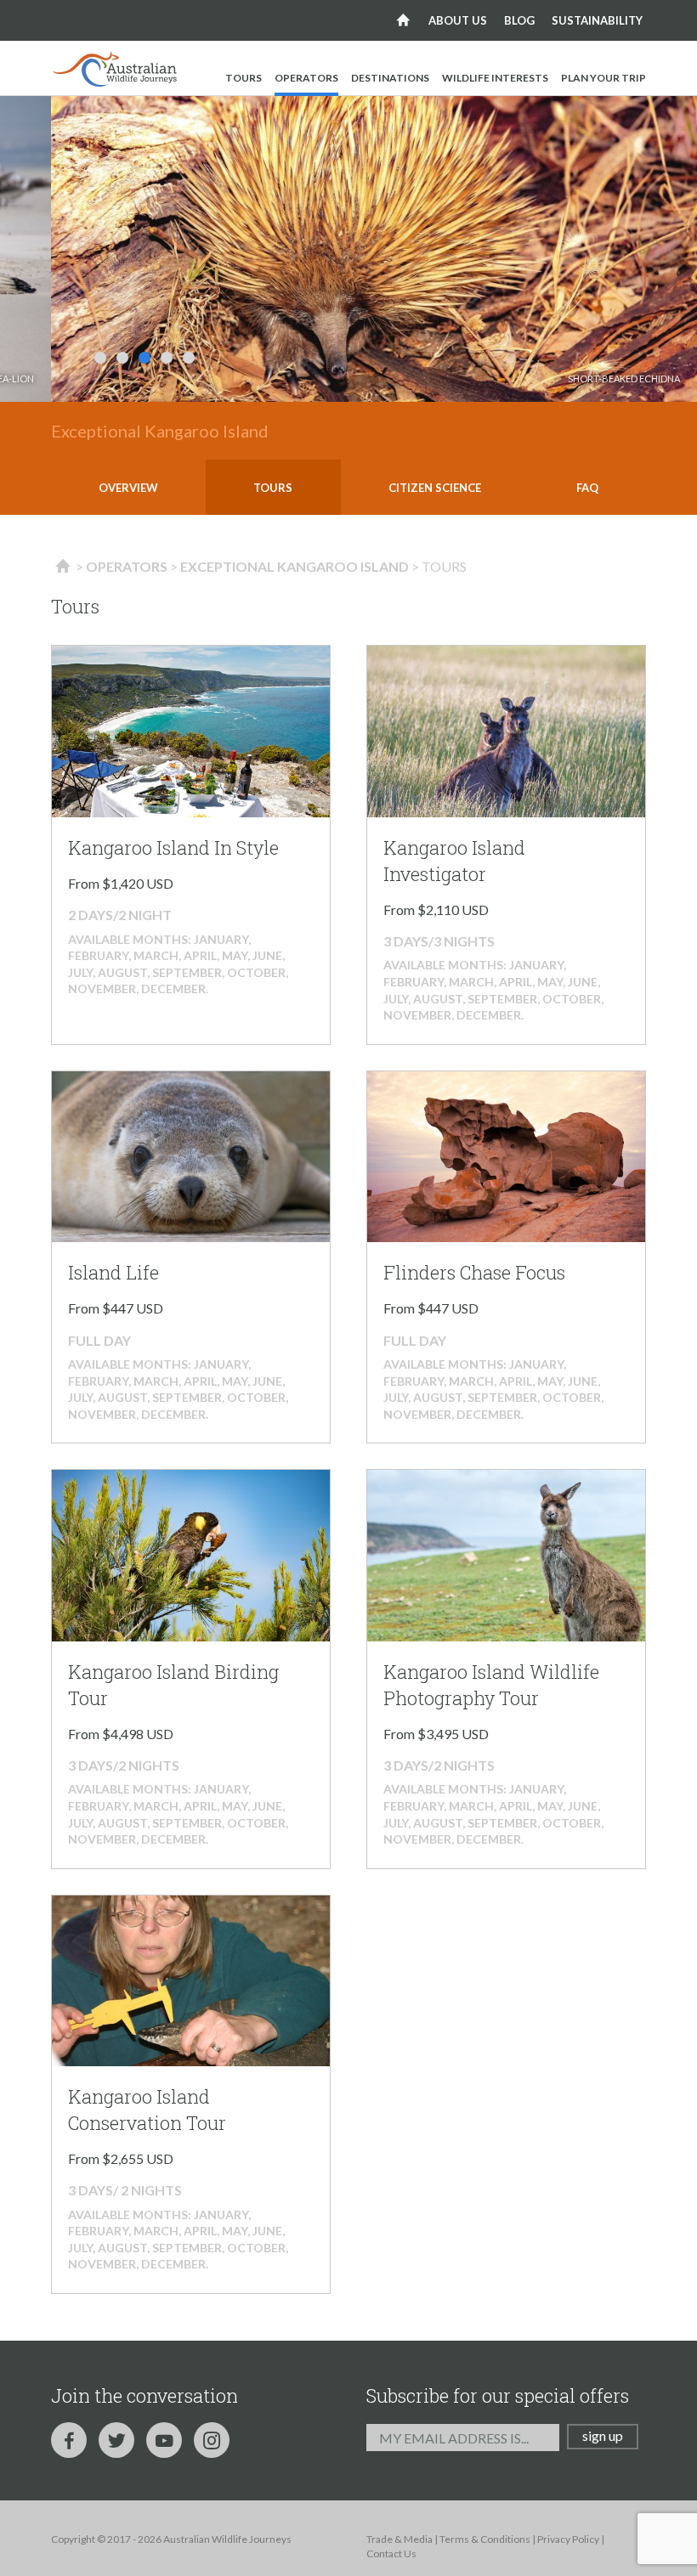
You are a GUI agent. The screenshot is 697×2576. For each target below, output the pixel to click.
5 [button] (189, 358)
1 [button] (100, 358)
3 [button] (144, 358)
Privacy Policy (568, 2539)
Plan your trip (603, 78)
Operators (306, 78)
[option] (374, 249)
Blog (519, 20)
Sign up (603, 2435)
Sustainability (597, 20)
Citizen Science (435, 488)
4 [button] (167, 358)
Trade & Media (399, 2539)
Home (403, 20)
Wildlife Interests (495, 78)
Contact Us (391, 2553)
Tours (244, 78)
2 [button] (122, 358)
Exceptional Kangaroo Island (295, 566)
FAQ (587, 488)
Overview (128, 488)
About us (458, 20)
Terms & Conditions (485, 2539)
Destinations (390, 78)
